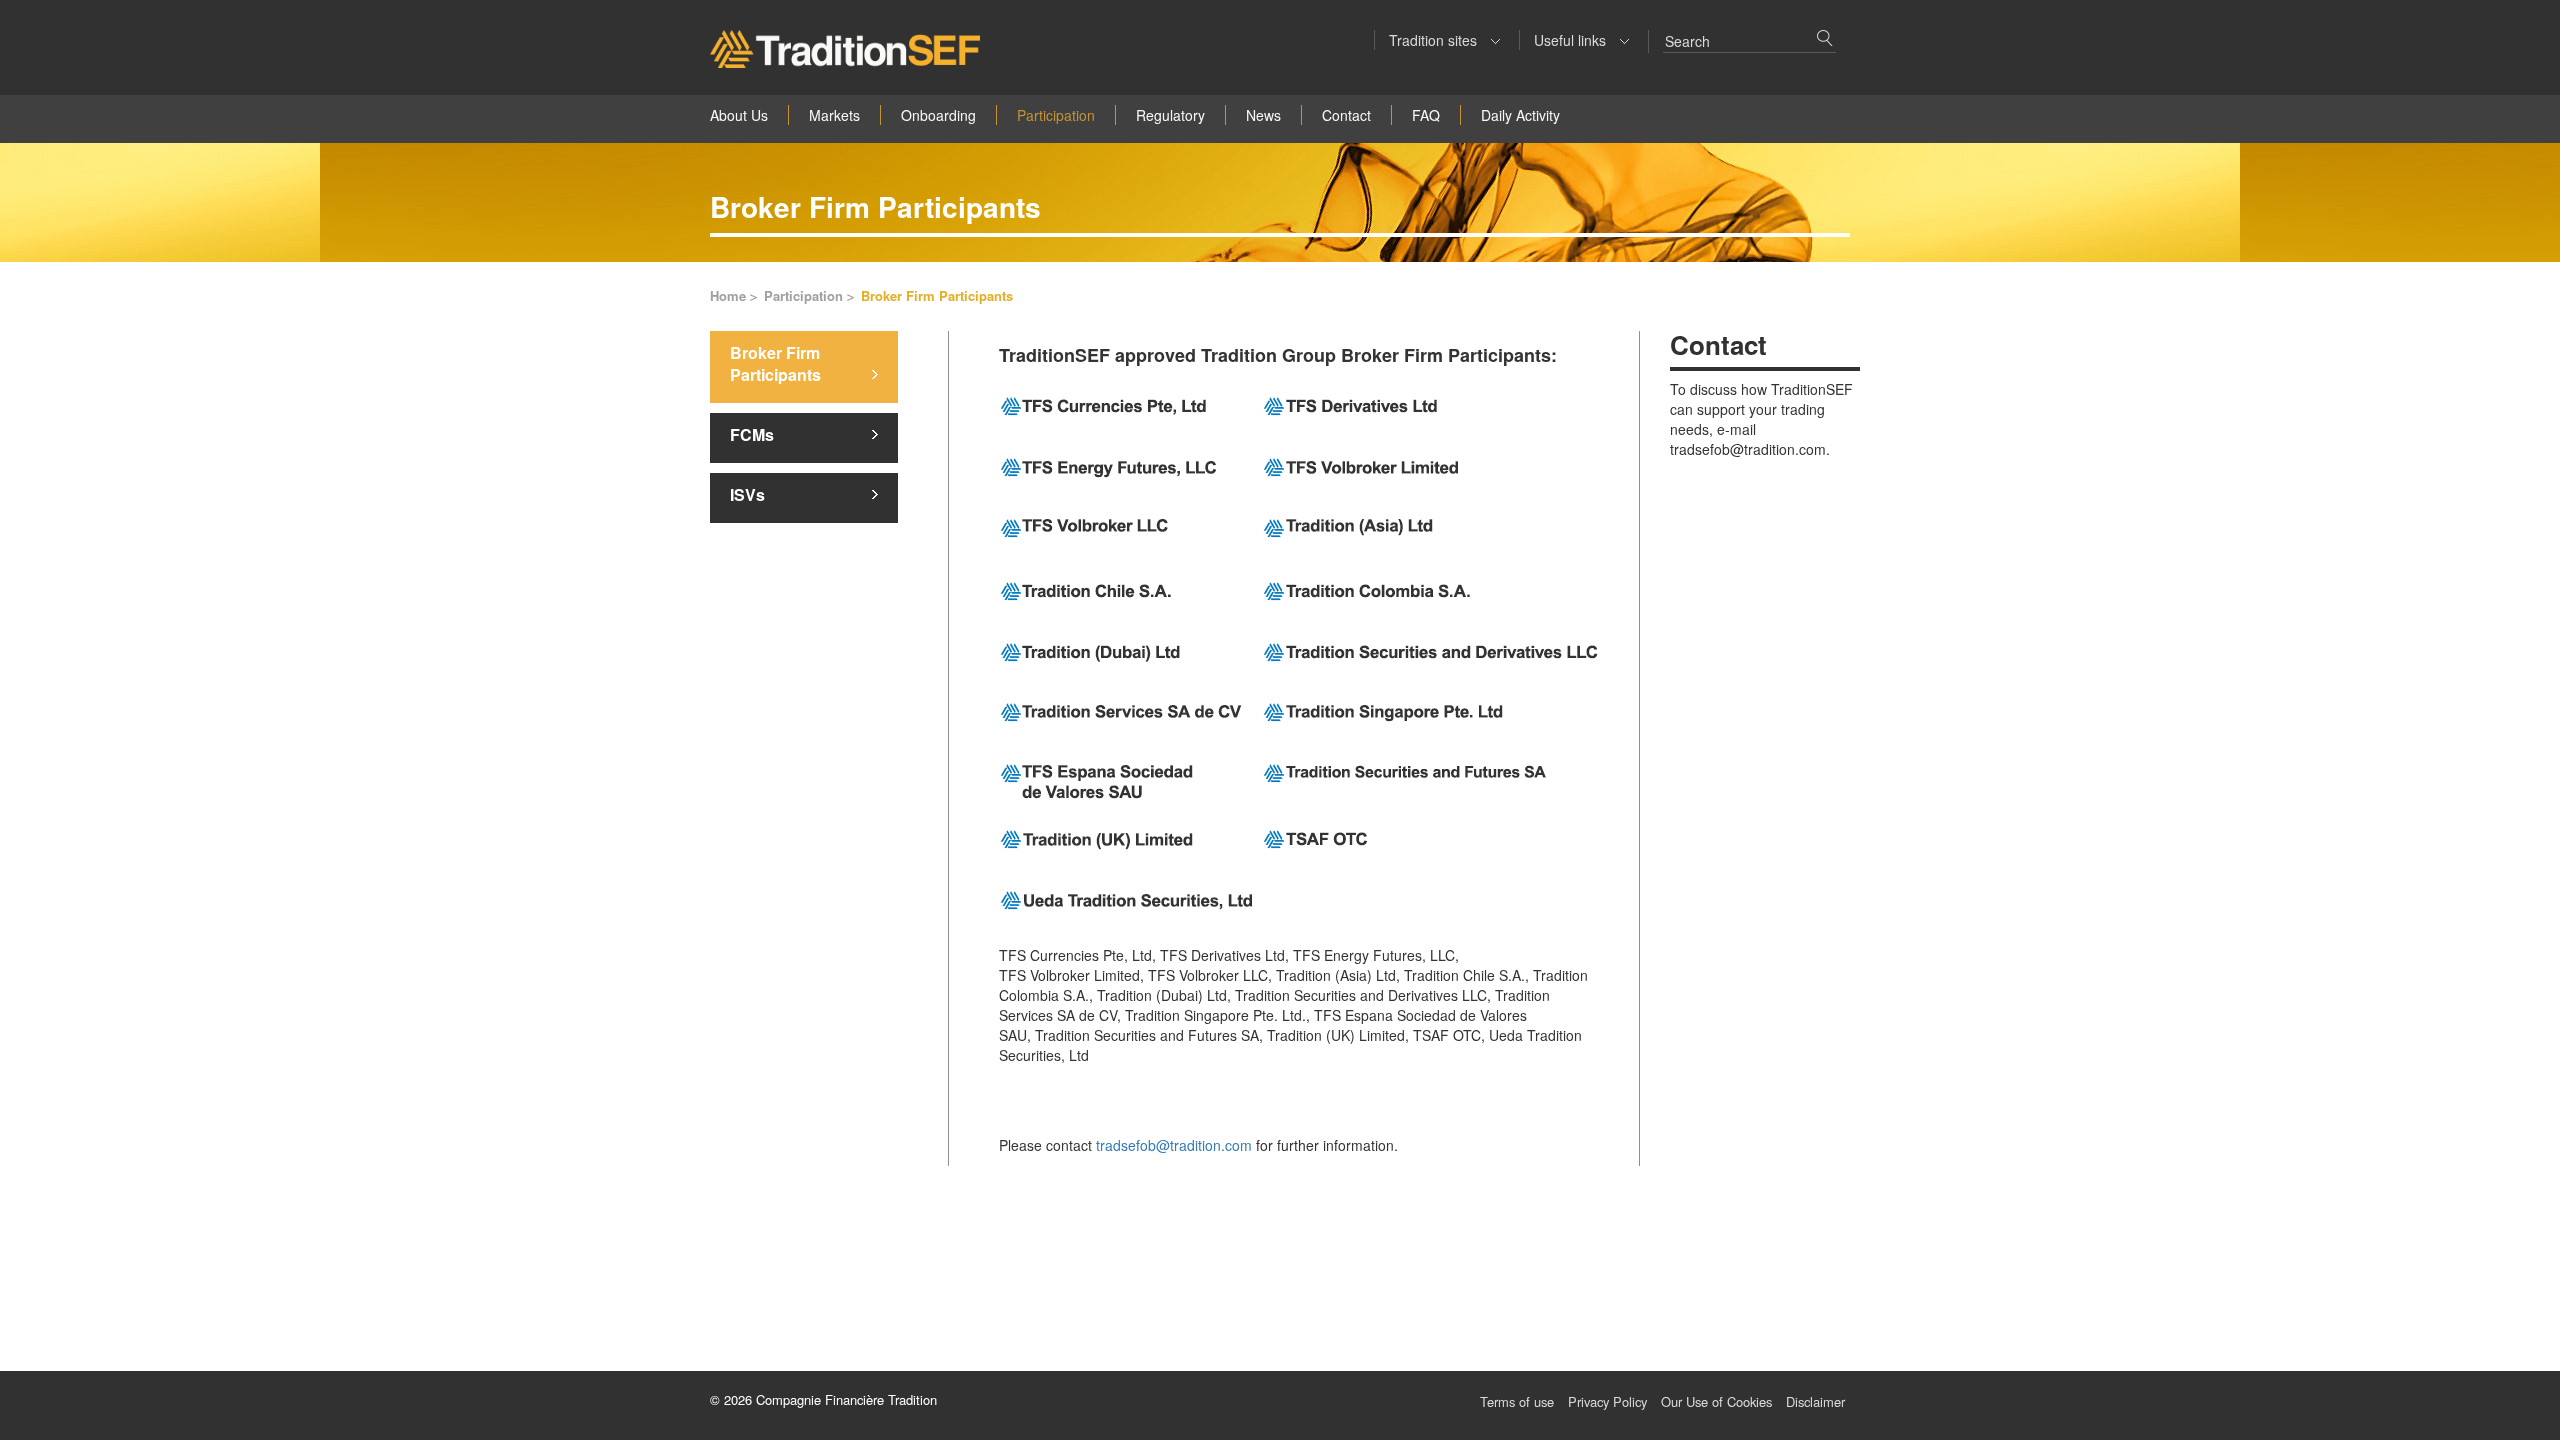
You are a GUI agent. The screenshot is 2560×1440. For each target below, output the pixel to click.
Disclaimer (1815, 1401)
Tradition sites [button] (1435, 40)
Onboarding (938, 115)
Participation (1056, 115)
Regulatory (1170, 115)
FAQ (1426, 115)
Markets (834, 115)
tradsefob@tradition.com (1174, 1145)
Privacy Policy (1607, 1401)
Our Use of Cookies (1716, 1401)
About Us (739, 115)
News (1263, 115)
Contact (1346, 115)
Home (730, 296)
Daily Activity (1520, 115)
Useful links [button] (1572, 40)
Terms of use (1517, 1401)
